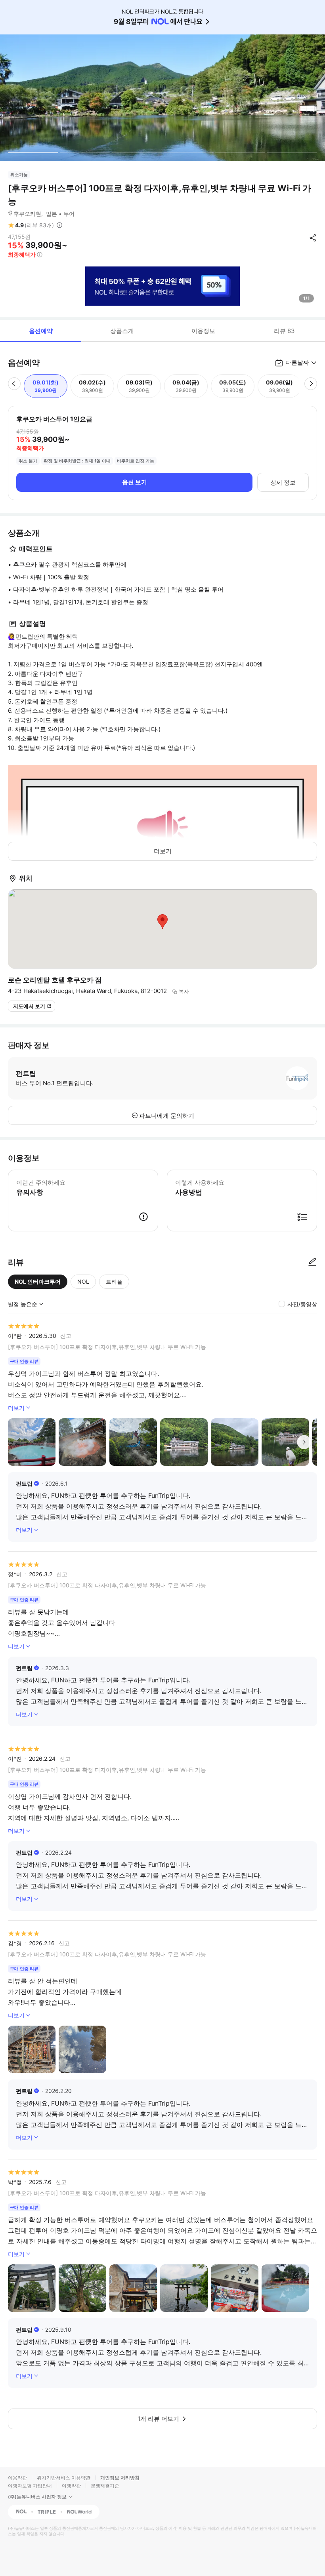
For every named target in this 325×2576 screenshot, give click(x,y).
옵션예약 (41, 331)
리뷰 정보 (59, 225)
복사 (184, 991)
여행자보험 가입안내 (30, 2486)
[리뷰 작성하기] (312, 1262)
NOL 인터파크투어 (38, 1281)
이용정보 (203, 331)
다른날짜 (297, 362)
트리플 (114, 1281)
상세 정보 (283, 482)
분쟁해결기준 (105, 2486)
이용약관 (17, 2478)
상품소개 (122, 331)
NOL (83, 1281)
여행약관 (71, 2486)
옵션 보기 (135, 482)
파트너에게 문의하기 (167, 1116)
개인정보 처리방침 (120, 2478)
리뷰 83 (284, 331)
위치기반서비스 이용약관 (64, 2478)
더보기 (163, 851)
